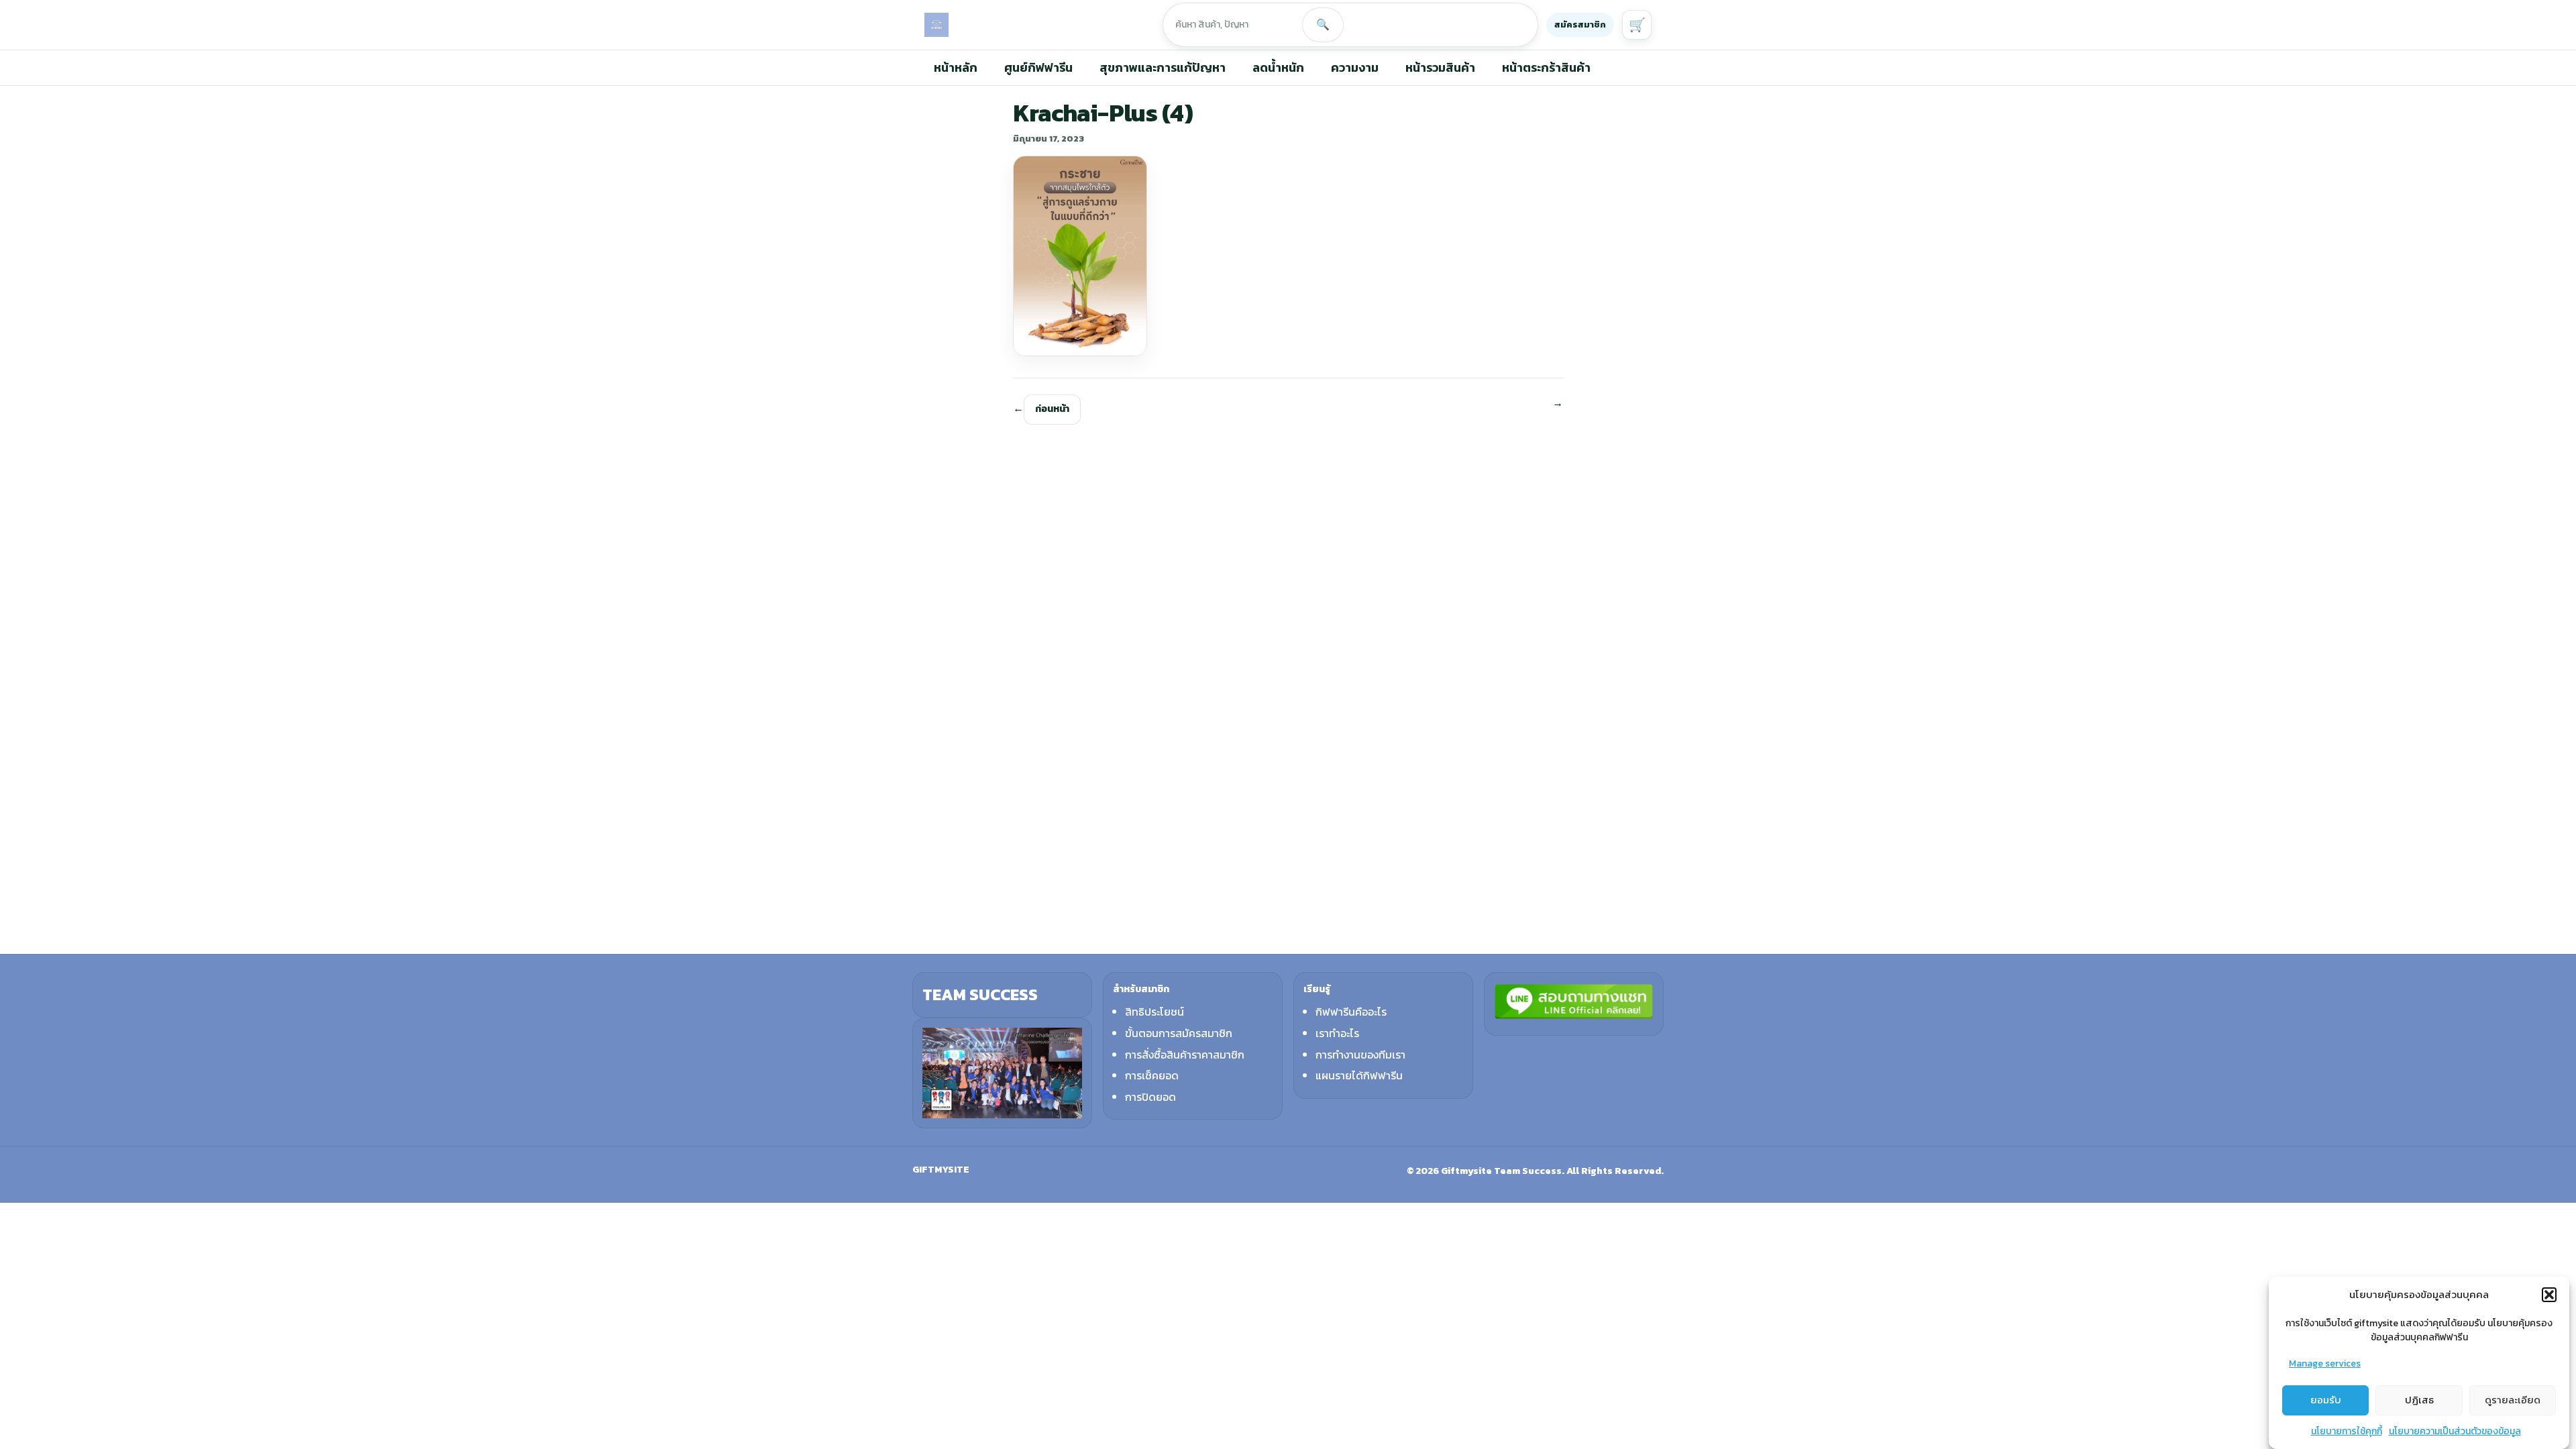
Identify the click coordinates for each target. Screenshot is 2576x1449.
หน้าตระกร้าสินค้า (1546, 67)
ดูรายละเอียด (2513, 1400)
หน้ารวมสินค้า (1440, 67)
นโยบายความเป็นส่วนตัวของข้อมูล (2455, 1431)
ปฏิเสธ (2419, 1400)
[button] (2549, 1295)
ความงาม (1355, 67)
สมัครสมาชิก (1580, 24)
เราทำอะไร (1337, 1033)
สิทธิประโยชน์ (1155, 1012)
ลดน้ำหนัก (1278, 67)
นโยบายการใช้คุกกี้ (2347, 1431)
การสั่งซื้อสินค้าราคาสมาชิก (1185, 1055)
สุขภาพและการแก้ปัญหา (1163, 67)
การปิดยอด (1150, 1097)
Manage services (2325, 1363)
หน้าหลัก (956, 67)
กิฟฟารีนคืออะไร (1351, 1012)
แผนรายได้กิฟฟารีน (1359, 1075)
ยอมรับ (2326, 1400)
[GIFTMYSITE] (936, 25)
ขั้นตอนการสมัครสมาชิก (1179, 1033)
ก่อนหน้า (1052, 409)
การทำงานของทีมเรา (1360, 1055)
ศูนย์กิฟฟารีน (1038, 67)
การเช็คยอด (1152, 1075)
